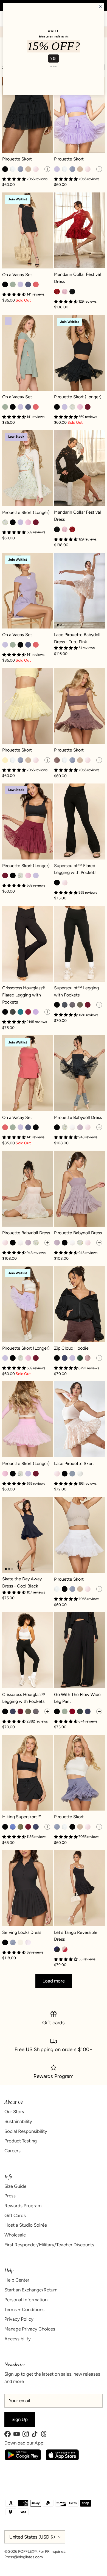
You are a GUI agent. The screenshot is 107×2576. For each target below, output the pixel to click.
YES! (53, 58)
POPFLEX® (27, 2552)
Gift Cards (15, 2215)
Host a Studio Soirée (26, 2225)
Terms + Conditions (24, 2309)
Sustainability (18, 2121)
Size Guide (15, 2186)
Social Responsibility (26, 2131)
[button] (66, 648)
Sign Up (20, 2419)
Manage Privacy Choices (30, 2329)
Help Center (17, 2280)
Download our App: (24, 2443)
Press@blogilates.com (24, 2557)
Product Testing (21, 2141)
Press (10, 2196)
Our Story (14, 2112)
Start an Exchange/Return (31, 2290)
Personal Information (26, 2300)
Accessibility (18, 2339)
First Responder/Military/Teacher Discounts (49, 2245)
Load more (54, 1981)
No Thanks (54, 66)
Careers (12, 2151)
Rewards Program (23, 2206)
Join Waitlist (18, 199)
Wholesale (15, 2235)
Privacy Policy (19, 2319)
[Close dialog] (100, 7)
